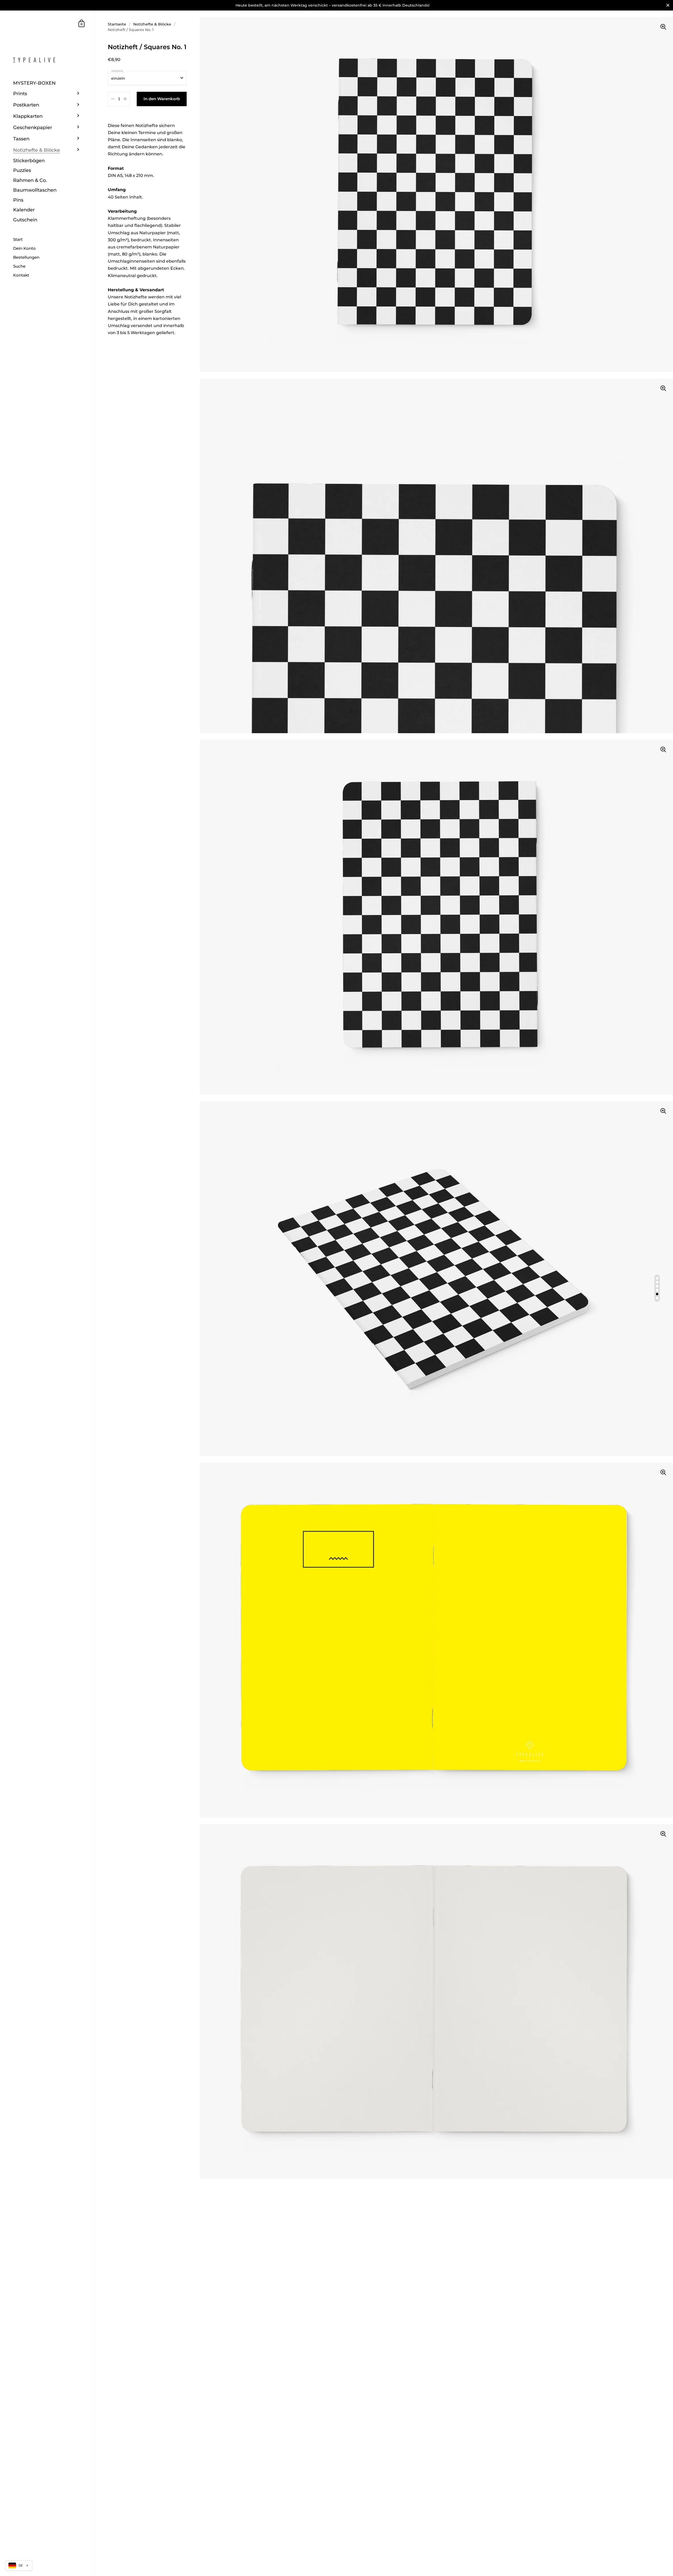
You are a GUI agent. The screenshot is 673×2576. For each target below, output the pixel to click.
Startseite (117, 24)
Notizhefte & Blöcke (152, 24)
